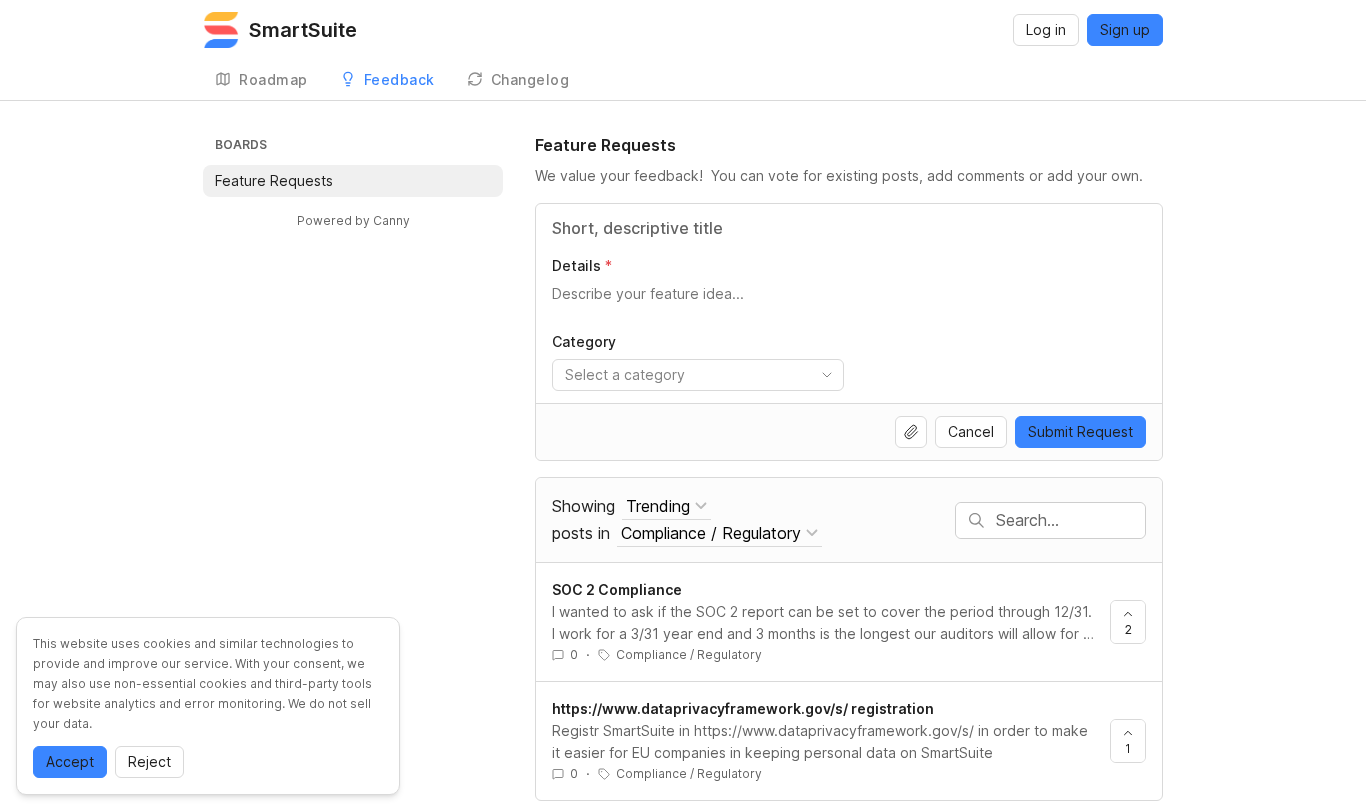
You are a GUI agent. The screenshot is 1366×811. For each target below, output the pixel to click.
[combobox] (698, 375)
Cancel (971, 431)
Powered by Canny (353, 220)
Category (584, 341)
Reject (149, 761)
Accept (70, 761)
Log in (1046, 29)
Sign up (1125, 29)
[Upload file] (911, 432)
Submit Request (1080, 431)
